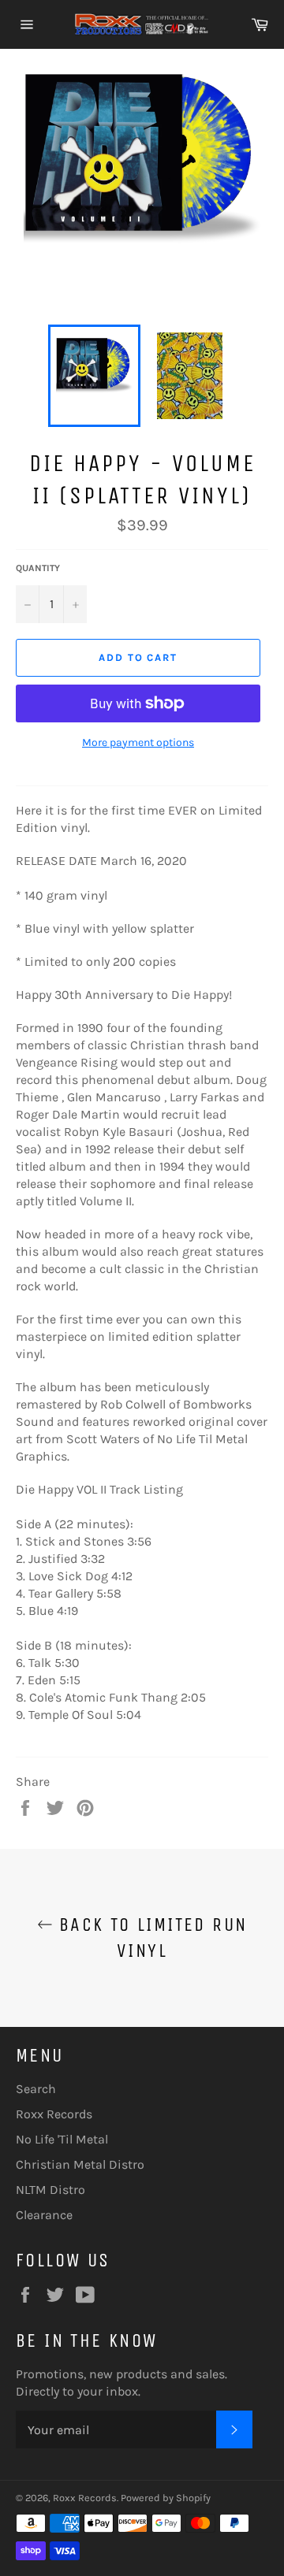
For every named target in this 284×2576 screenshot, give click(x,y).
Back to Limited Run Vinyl (150, 1938)
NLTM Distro (50, 2190)
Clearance (44, 2215)
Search (36, 2089)
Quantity (38, 568)
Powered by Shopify (166, 2498)
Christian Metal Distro (80, 2164)
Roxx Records (54, 2114)
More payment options (138, 742)
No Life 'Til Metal (62, 2139)
